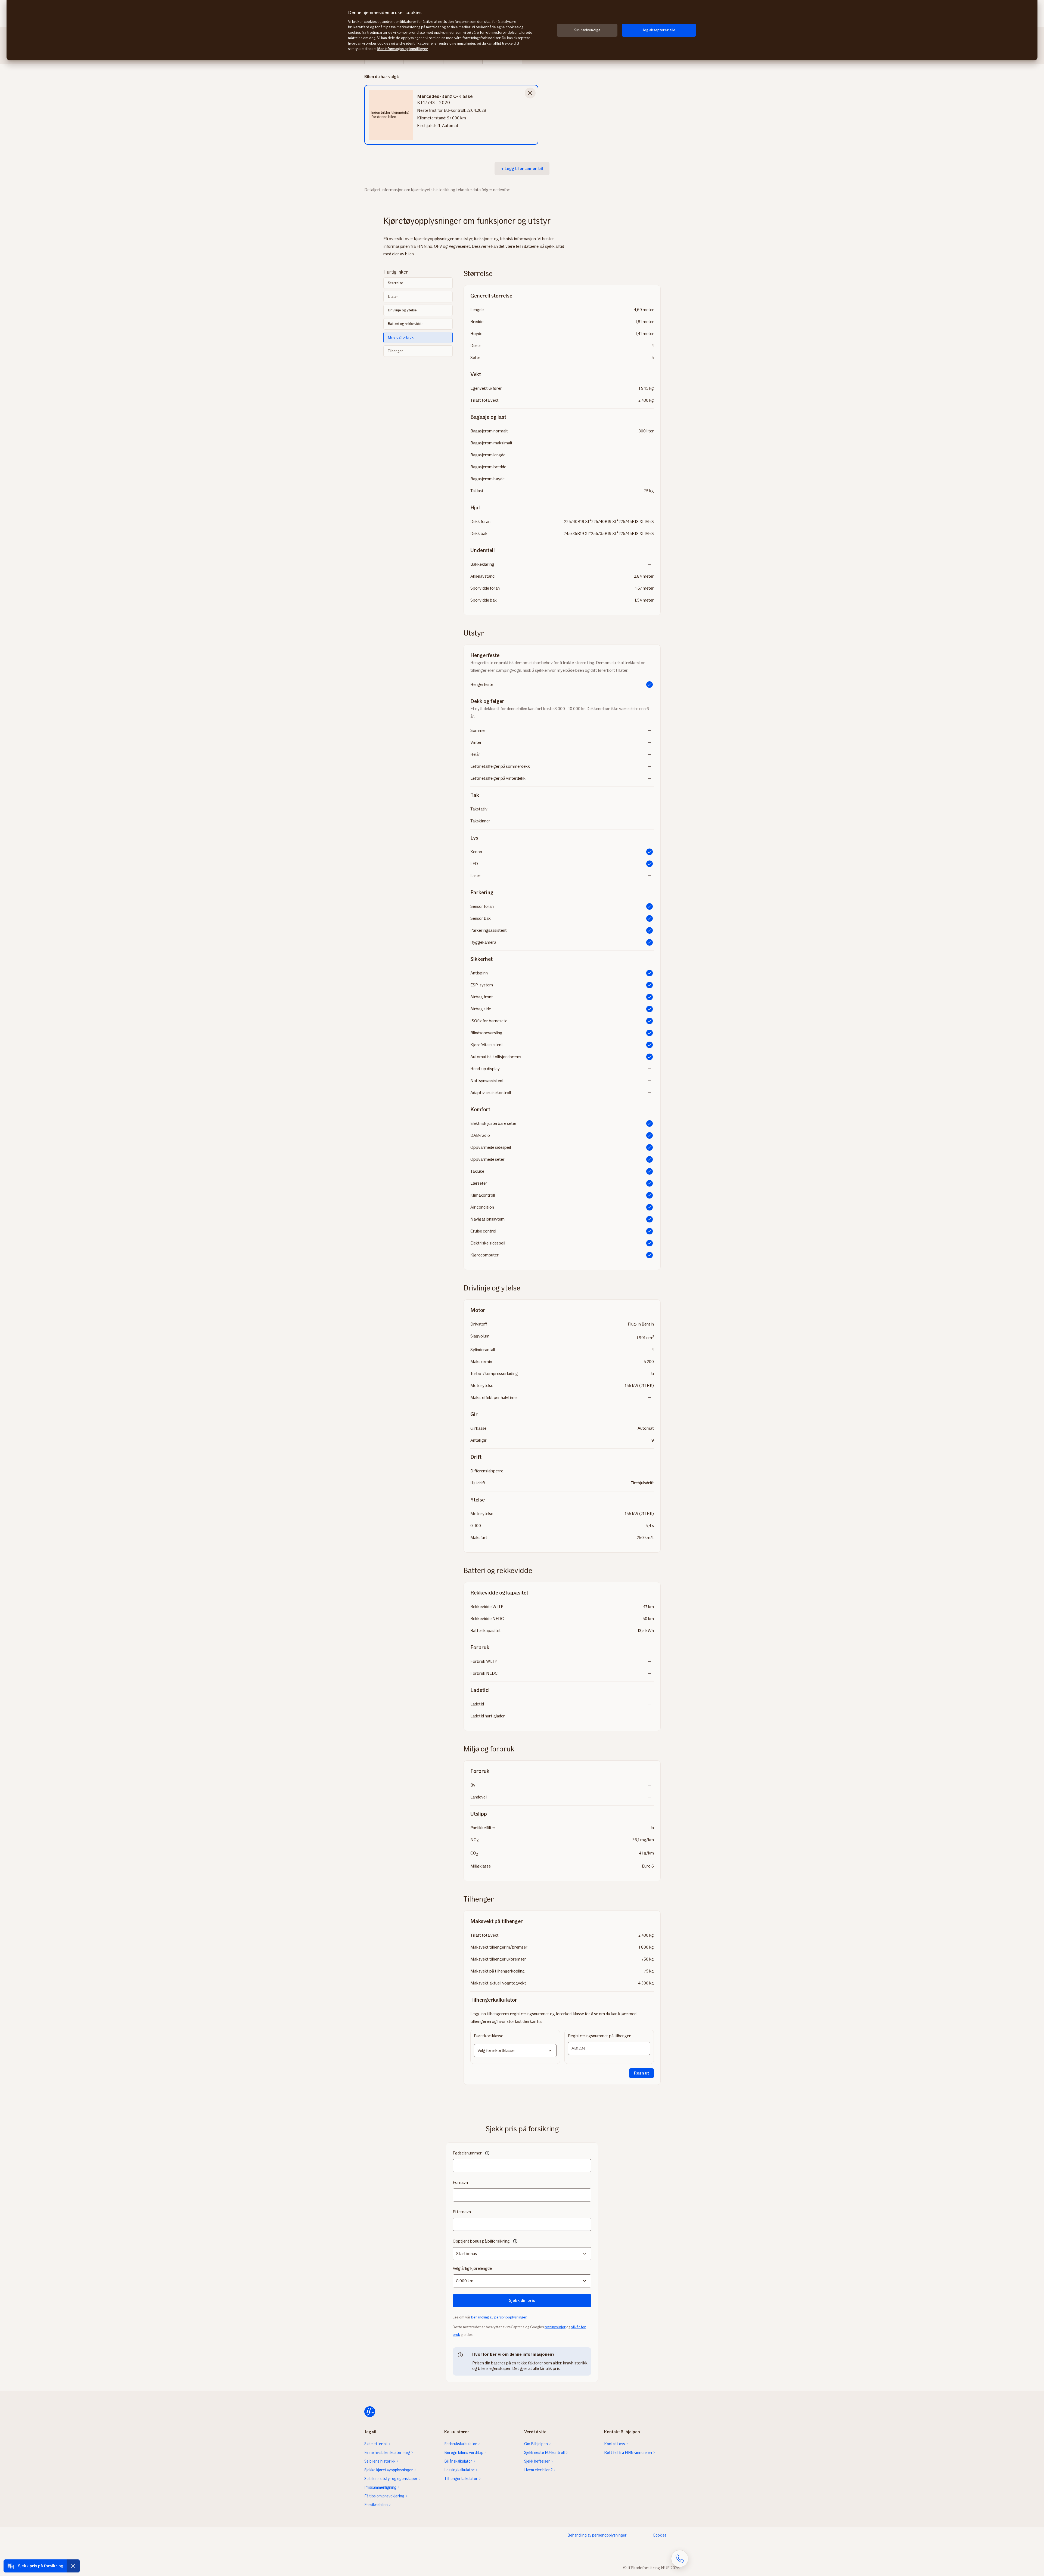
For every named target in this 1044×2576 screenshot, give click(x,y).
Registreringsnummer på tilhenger (599, 2036)
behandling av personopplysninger (499, 2317)
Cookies (660, 2535)
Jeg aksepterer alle (659, 30)
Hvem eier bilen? (538, 2470)
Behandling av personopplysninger (597, 2535)
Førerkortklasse (489, 2036)
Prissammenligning (380, 2487)
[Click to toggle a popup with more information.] (487, 2154)
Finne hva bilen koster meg (387, 2453)
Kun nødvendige (587, 30)
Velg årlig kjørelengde (472, 2268)
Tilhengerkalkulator (461, 2479)
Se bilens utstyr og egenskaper (391, 2479)
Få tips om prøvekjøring (384, 2496)
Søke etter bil (376, 2444)
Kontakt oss (615, 2444)
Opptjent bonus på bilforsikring (481, 2241)
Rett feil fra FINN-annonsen (628, 2453)
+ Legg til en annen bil (522, 168)
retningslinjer (555, 2327)
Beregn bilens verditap (464, 2453)
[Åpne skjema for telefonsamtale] (680, 2559)
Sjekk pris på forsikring (41, 2566)
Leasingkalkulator (459, 2470)
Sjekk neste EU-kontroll (544, 2453)
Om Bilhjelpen (536, 2444)
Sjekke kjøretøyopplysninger (389, 2470)
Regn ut (641, 2073)
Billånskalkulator (458, 2461)
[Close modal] (530, 93)
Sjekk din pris (522, 2300)
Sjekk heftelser (537, 2461)
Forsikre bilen (376, 2505)
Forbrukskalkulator (461, 2444)
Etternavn (462, 2212)
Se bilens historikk (380, 2461)
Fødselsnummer (467, 2153)
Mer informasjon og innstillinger (403, 49)
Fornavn (460, 2182)
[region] (522, 30)
